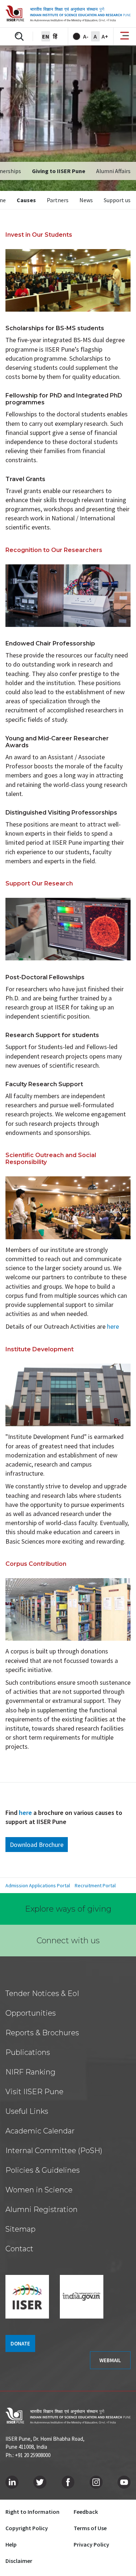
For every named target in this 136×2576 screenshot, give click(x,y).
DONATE (20, 2343)
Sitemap (20, 2229)
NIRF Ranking (30, 2072)
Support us (117, 200)
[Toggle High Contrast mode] (77, 36)
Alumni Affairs (113, 171)
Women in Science (39, 2190)
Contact (19, 2249)
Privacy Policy (91, 2544)
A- (86, 36)
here (26, 1813)
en (46, 36)
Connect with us (68, 1941)
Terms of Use (90, 2528)
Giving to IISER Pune (59, 171)
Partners (58, 200)
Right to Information (32, 2512)
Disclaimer (19, 2561)
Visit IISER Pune (34, 2092)
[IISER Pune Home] (68, 14)
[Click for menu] (125, 36)
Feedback (86, 2512)
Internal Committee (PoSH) (54, 2151)
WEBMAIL (110, 2360)
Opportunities (31, 2013)
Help (11, 2544)
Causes (26, 200)
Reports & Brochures (42, 2033)
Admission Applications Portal (38, 1885)
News (86, 200)
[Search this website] (19, 36)
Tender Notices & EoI (42, 1993)
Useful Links (27, 2111)
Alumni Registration (42, 2209)
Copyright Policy (27, 2528)
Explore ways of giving (68, 1909)
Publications (28, 2052)
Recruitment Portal (95, 1885)
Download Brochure (37, 1845)
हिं (55, 36)
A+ (105, 36)
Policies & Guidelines (43, 2170)
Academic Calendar (40, 2131)
